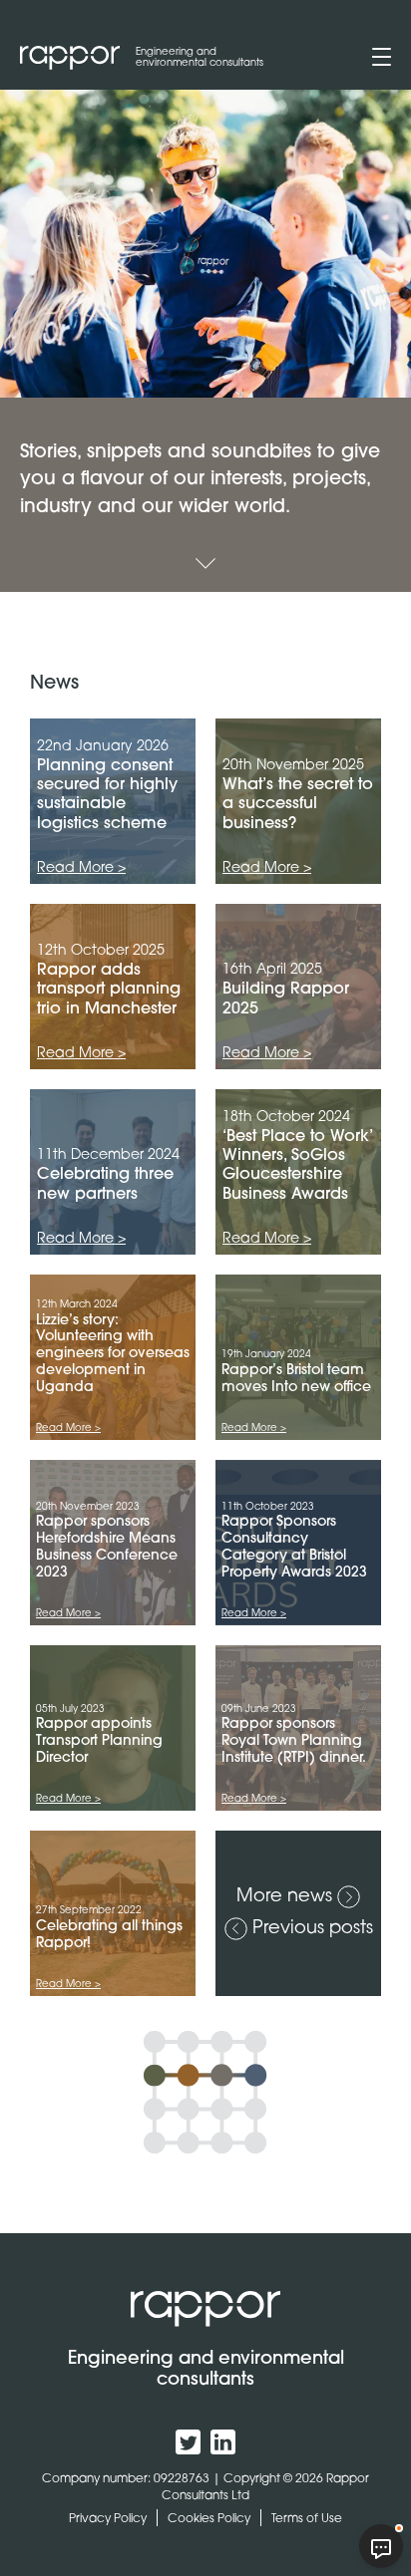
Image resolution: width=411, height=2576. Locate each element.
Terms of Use (307, 2518)
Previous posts (313, 1926)
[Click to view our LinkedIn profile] (223, 2442)
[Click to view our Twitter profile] (188, 2442)
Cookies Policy (209, 2518)
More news (284, 1894)
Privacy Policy (108, 2518)
